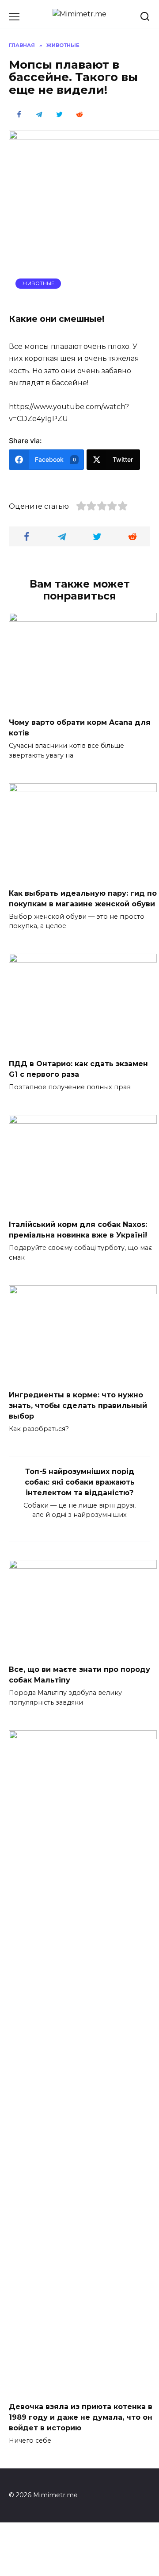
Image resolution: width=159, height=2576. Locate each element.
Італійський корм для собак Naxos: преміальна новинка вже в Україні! (78, 1230)
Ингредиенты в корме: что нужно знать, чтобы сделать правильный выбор (78, 1406)
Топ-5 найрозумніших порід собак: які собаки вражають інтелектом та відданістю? (80, 1482)
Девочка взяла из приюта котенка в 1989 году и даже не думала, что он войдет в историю (81, 2417)
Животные (38, 283)
